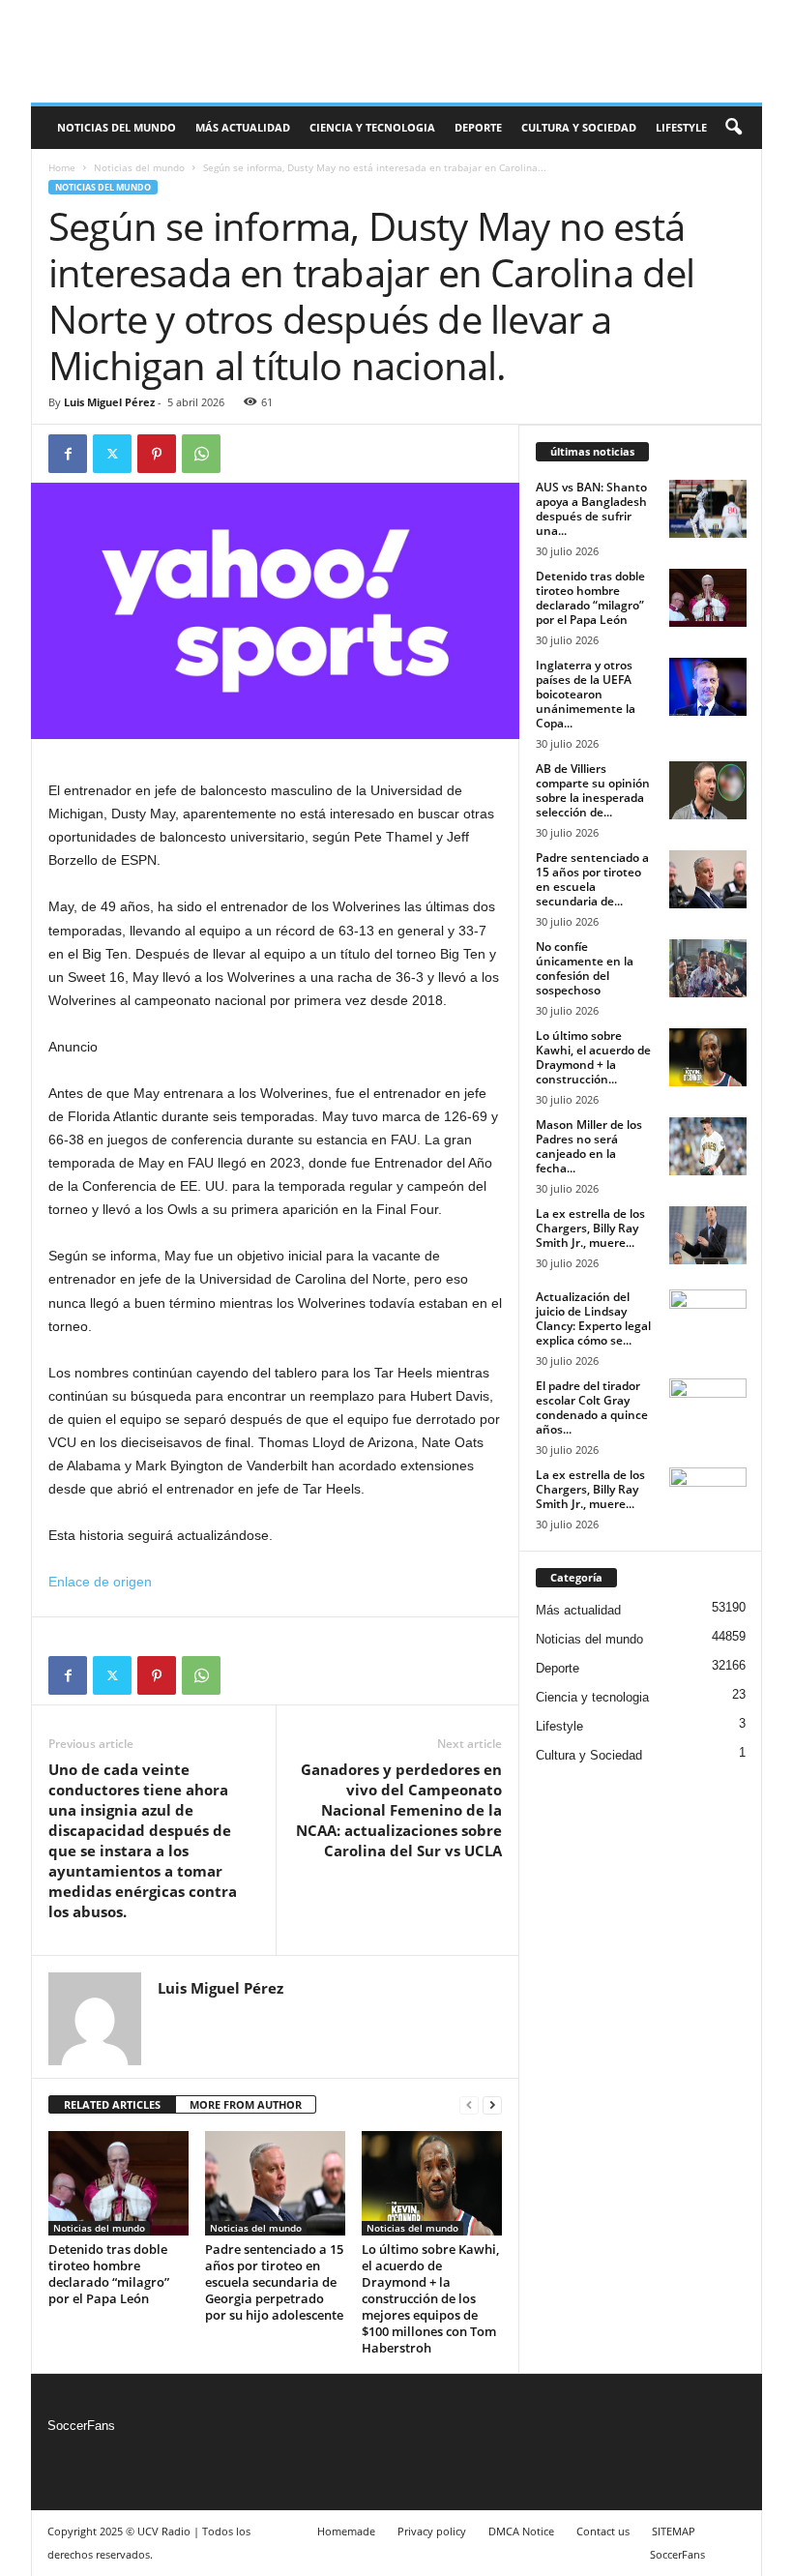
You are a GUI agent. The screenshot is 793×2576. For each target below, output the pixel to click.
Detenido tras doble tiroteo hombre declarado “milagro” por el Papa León (109, 2274)
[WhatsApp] (201, 454)
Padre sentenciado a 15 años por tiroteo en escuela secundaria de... (592, 879)
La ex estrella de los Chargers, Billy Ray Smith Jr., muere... (590, 1228)
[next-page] (492, 2105)
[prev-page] (469, 2105)
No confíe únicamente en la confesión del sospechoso (585, 968)
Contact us (603, 2531)
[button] (733, 128)
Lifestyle (681, 127)
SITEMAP (674, 2531)
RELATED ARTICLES (112, 2104)
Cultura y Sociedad (579, 127)
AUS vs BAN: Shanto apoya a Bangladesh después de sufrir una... (591, 509)
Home (62, 167)
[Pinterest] (157, 454)
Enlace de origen (100, 1582)
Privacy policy (432, 2531)
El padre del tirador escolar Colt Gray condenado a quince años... (592, 1407)
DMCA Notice (521, 2531)
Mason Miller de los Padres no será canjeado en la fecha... (589, 1146)
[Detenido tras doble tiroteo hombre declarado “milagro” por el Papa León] (118, 2183)
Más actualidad (243, 127)
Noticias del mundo (117, 127)
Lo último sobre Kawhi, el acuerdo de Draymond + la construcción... (593, 1057)
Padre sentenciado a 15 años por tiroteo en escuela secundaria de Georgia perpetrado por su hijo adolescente (274, 2282)
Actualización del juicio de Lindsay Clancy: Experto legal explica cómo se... (593, 1318)
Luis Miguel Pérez (109, 402)
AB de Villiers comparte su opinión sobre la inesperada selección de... (593, 790)
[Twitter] (112, 454)
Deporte (478, 127)
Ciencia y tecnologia (372, 127)
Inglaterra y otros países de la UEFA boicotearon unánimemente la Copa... (586, 694)
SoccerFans (81, 2426)
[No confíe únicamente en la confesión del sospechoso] (708, 968)
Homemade (346, 2531)
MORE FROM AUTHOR (246, 2104)
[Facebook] (68, 454)
